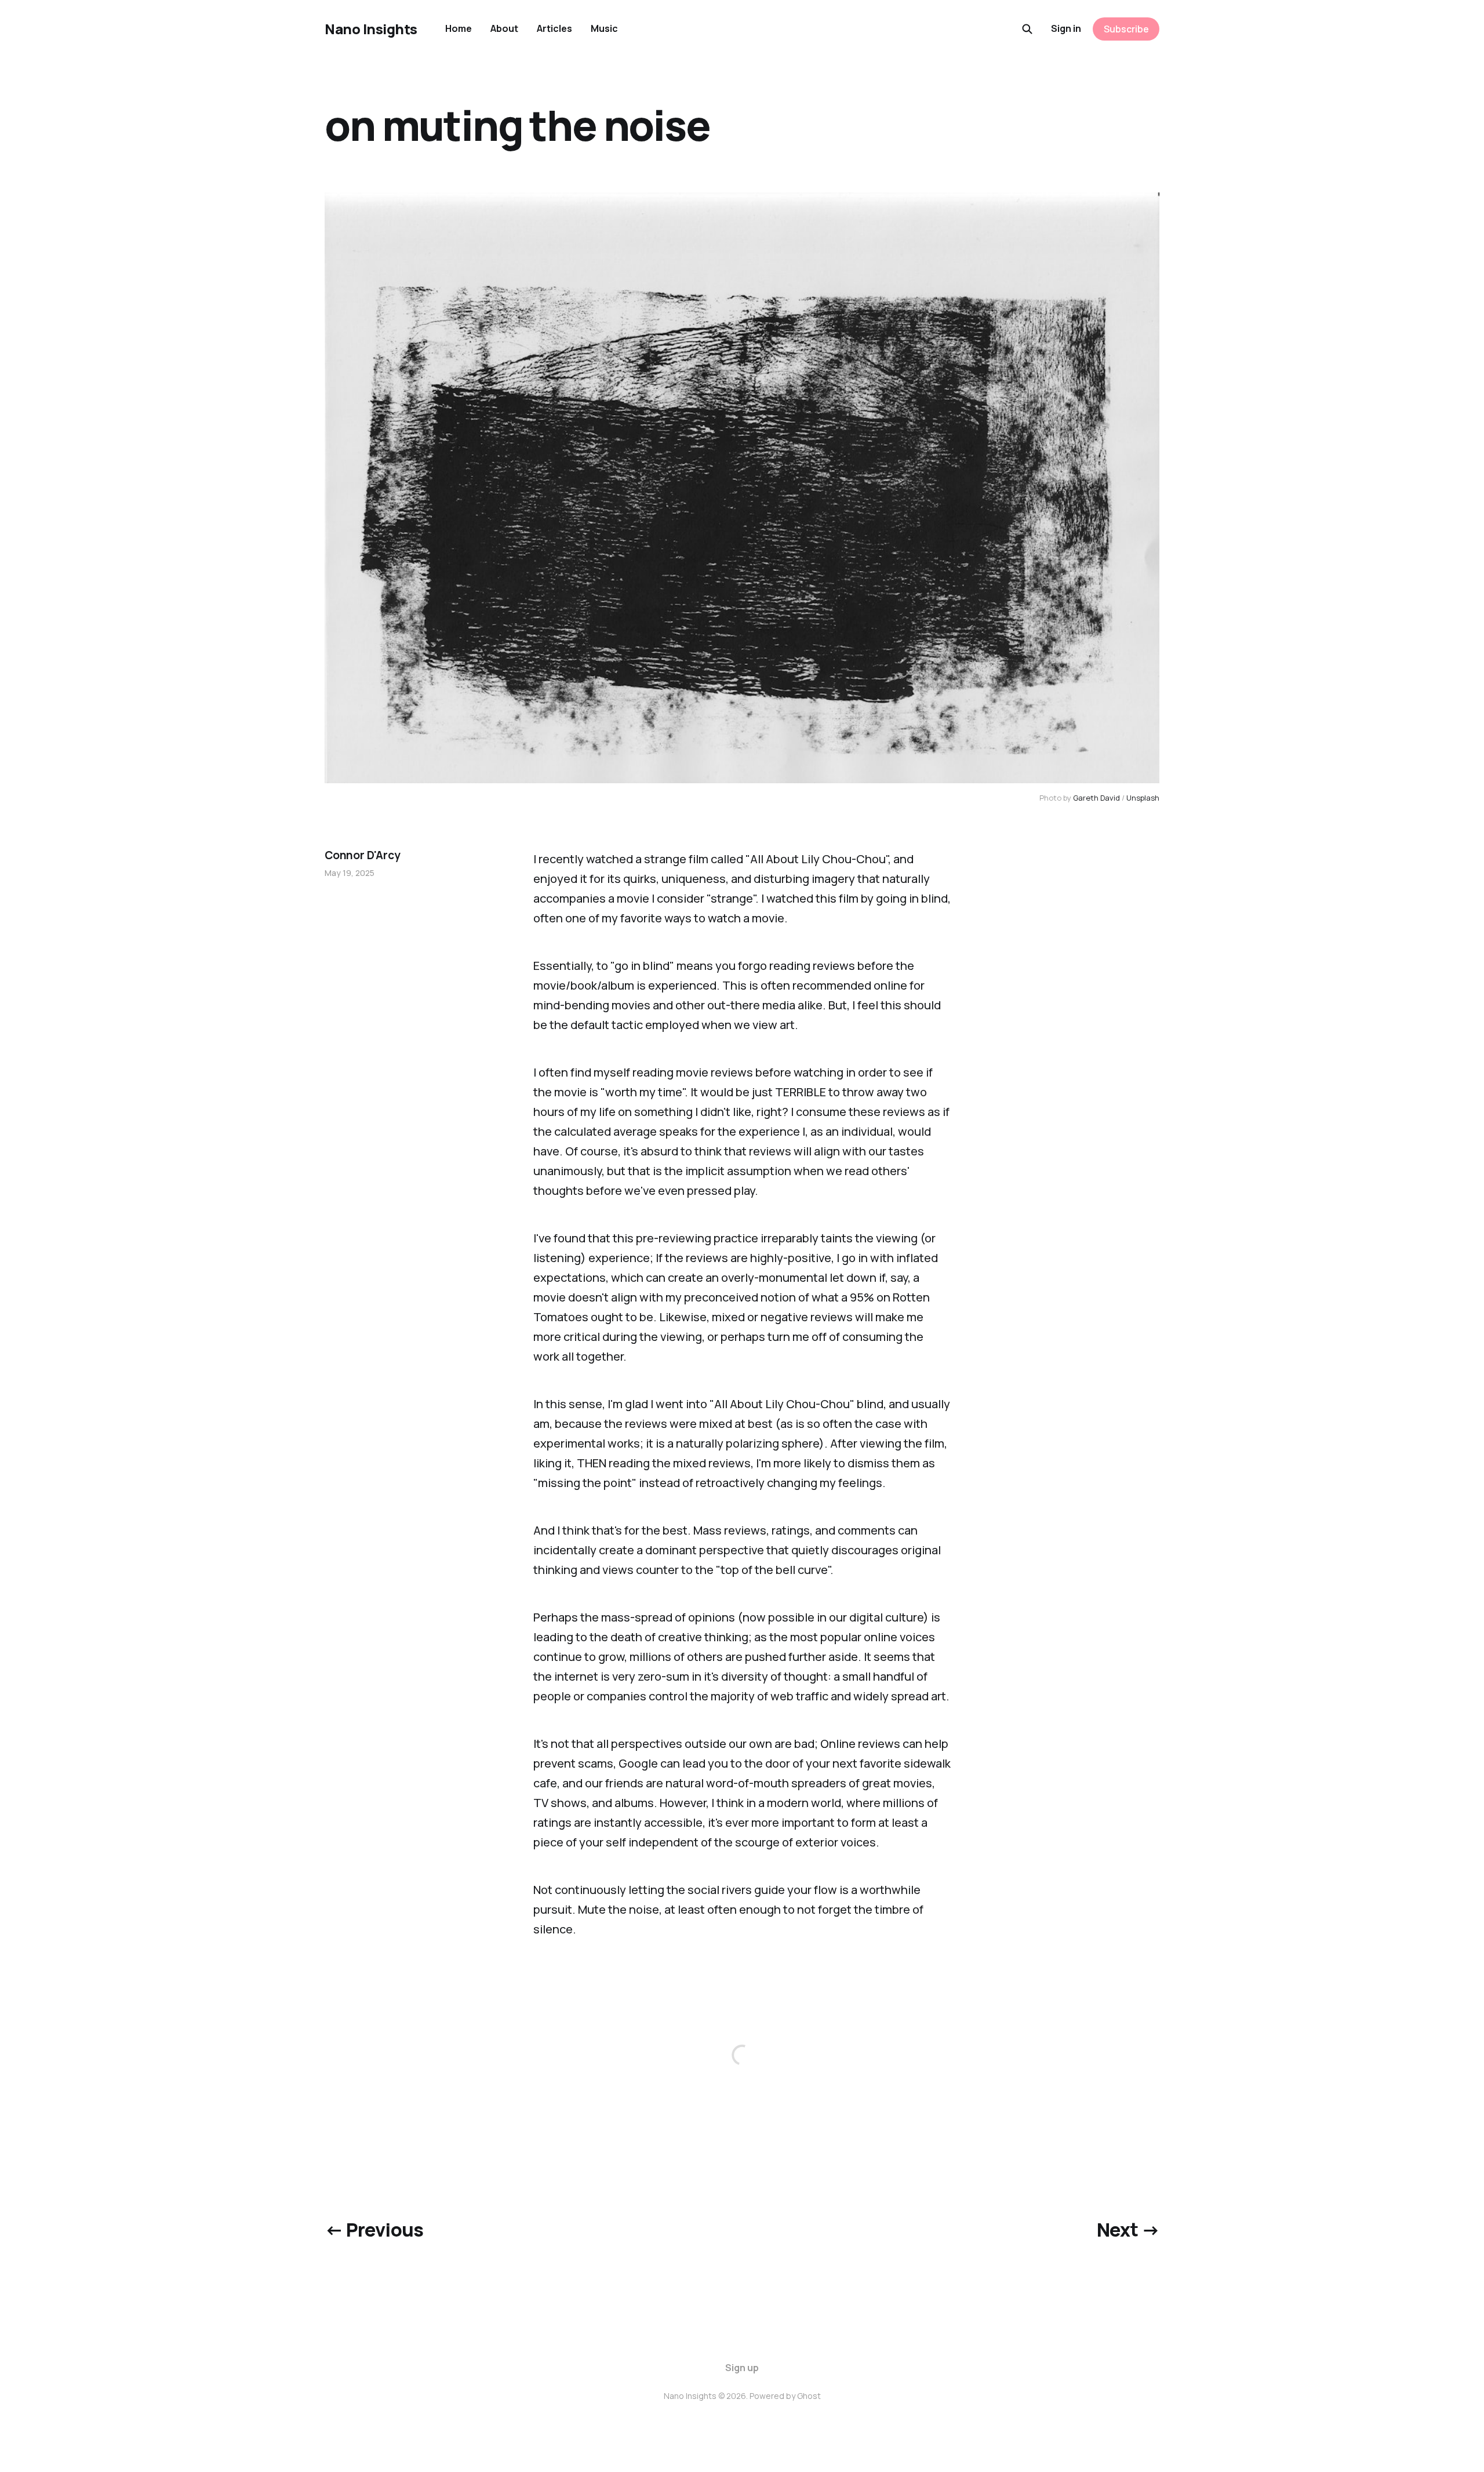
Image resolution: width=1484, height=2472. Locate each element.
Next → (1128, 2230)
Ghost (809, 2396)
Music (604, 28)
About (504, 28)
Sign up (742, 2368)
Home (459, 28)
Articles (554, 28)
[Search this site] (1027, 29)
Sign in (1066, 28)
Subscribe (1126, 29)
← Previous (374, 2230)
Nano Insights (371, 29)
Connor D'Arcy (363, 855)
